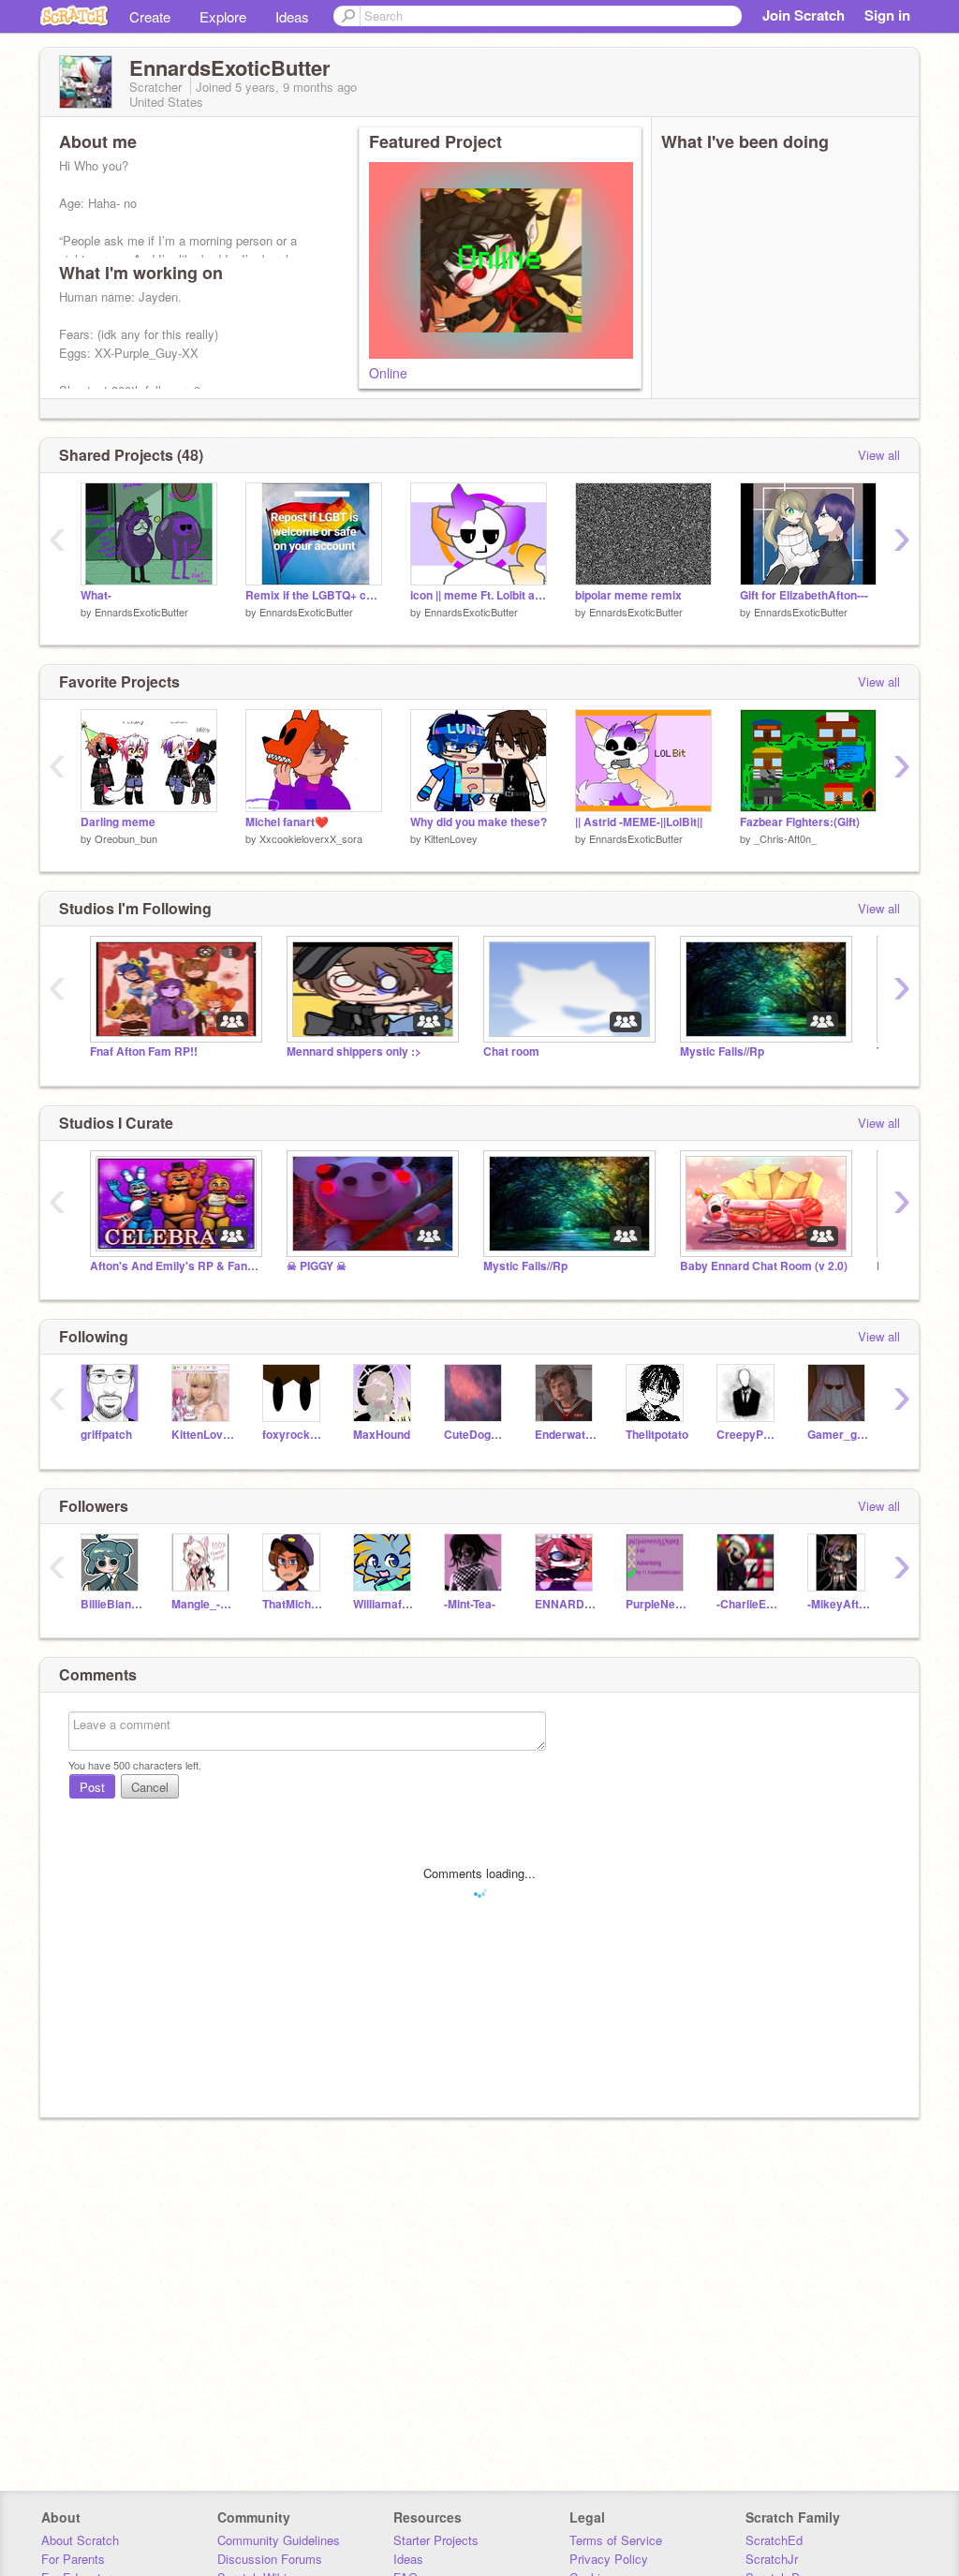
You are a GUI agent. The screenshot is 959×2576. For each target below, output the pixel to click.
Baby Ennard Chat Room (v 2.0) (764, 1266)
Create (150, 16)
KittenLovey (451, 838)
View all (879, 455)
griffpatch (106, 1435)
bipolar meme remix (628, 595)
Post (92, 1787)
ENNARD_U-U (566, 1604)
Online (388, 373)
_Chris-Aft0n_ (785, 838)
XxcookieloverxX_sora (311, 838)
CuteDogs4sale (475, 1435)
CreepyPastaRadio (748, 1435)
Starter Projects (436, 2540)
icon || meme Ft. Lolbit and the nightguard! (479, 595)
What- (96, 595)
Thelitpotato (657, 1435)
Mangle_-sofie (203, 1604)
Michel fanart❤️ (287, 822)
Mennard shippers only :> (354, 1051)
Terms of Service (616, 2540)
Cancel (150, 1787)
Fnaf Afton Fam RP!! (144, 1051)
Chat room (511, 1051)
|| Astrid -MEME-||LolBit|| (639, 822)
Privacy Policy (609, 2559)
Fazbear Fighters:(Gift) (800, 822)
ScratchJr (772, 2559)
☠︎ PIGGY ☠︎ (317, 1266)
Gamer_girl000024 (839, 1435)
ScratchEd (774, 2540)
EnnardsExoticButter (141, 612)
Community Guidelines (279, 2540)
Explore (223, 16)
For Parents (73, 2559)
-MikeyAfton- (839, 1604)
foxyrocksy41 (294, 1435)
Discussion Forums (270, 2559)
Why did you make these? (479, 822)
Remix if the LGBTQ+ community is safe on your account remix (314, 595)
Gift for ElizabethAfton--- (804, 595)
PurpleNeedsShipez (657, 1604)
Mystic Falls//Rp (722, 1051)
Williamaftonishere (384, 1604)
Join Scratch (804, 15)
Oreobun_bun (126, 838)
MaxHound (382, 1435)
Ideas (292, 16)
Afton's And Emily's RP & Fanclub (174, 1266)
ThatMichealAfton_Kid (294, 1604)
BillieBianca (112, 1604)
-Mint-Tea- (470, 1604)
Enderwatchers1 (566, 1435)
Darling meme (118, 822)
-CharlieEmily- (748, 1604)
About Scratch (80, 2540)
